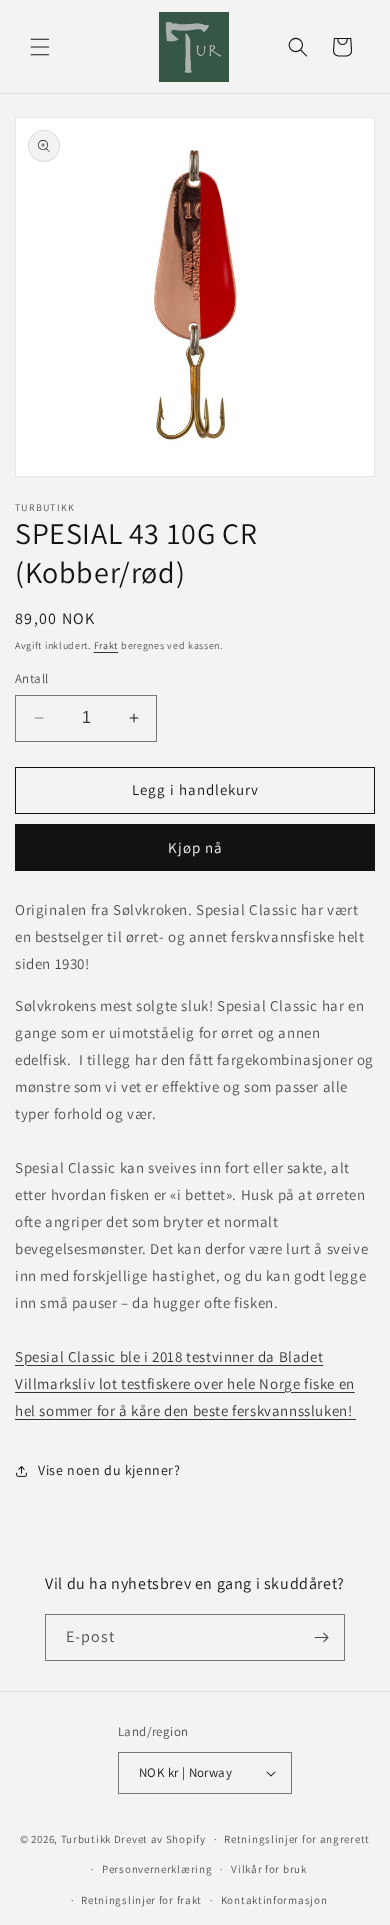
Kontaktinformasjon (274, 1900)
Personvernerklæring (157, 1869)
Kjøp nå (195, 847)
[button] (40, 47)
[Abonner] (322, 1637)
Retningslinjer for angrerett (297, 1839)
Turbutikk (86, 1839)
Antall (31, 678)
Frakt (106, 645)
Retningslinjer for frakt (141, 1900)
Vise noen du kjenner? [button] (109, 1470)
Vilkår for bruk (269, 1869)
